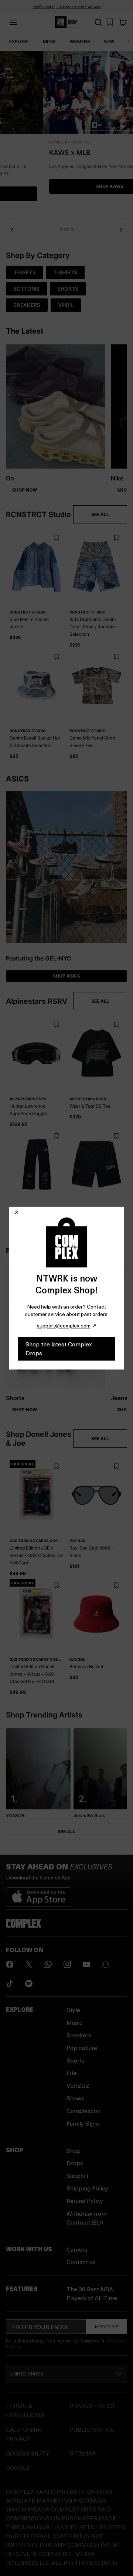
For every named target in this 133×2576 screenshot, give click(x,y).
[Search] (98, 22)
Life (72, 2073)
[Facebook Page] (10, 1964)
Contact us (81, 2262)
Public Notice (92, 2429)
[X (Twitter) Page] (29, 1964)
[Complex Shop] (66, 22)
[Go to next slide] (121, 230)
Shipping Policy (87, 2188)
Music (75, 2022)
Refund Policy (85, 2201)
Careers (77, 2249)
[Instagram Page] (67, 1964)
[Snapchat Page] (106, 1964)
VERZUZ (78, 2085)
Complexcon (83, 2111)
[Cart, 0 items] (123, 22)
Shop (74, 2150)
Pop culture (82, 2048)
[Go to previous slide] (12, 230)
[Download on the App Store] (39, 1894)
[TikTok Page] (10, 1984)
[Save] (56, 538)
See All (66, 1831)
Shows (75, 2098)
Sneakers (79, 2035)
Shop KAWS (66, 186)
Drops (75, 2163)
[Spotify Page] (29, 1984)
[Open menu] (13, 22)
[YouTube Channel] (86, 1964)
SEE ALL (100, 514)
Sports (76, 2060)
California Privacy (24, 2434)
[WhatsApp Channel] (48, 1964)
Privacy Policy (92, 2406)
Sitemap (83, 2453)
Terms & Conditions (25, 2410)
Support (77, 2175)
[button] (66, 135)
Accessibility (28, 2453)
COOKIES (18, 2468)
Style (73, 2010)
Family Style (83, 2123)
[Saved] (110, 22)
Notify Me (107, 2327)
